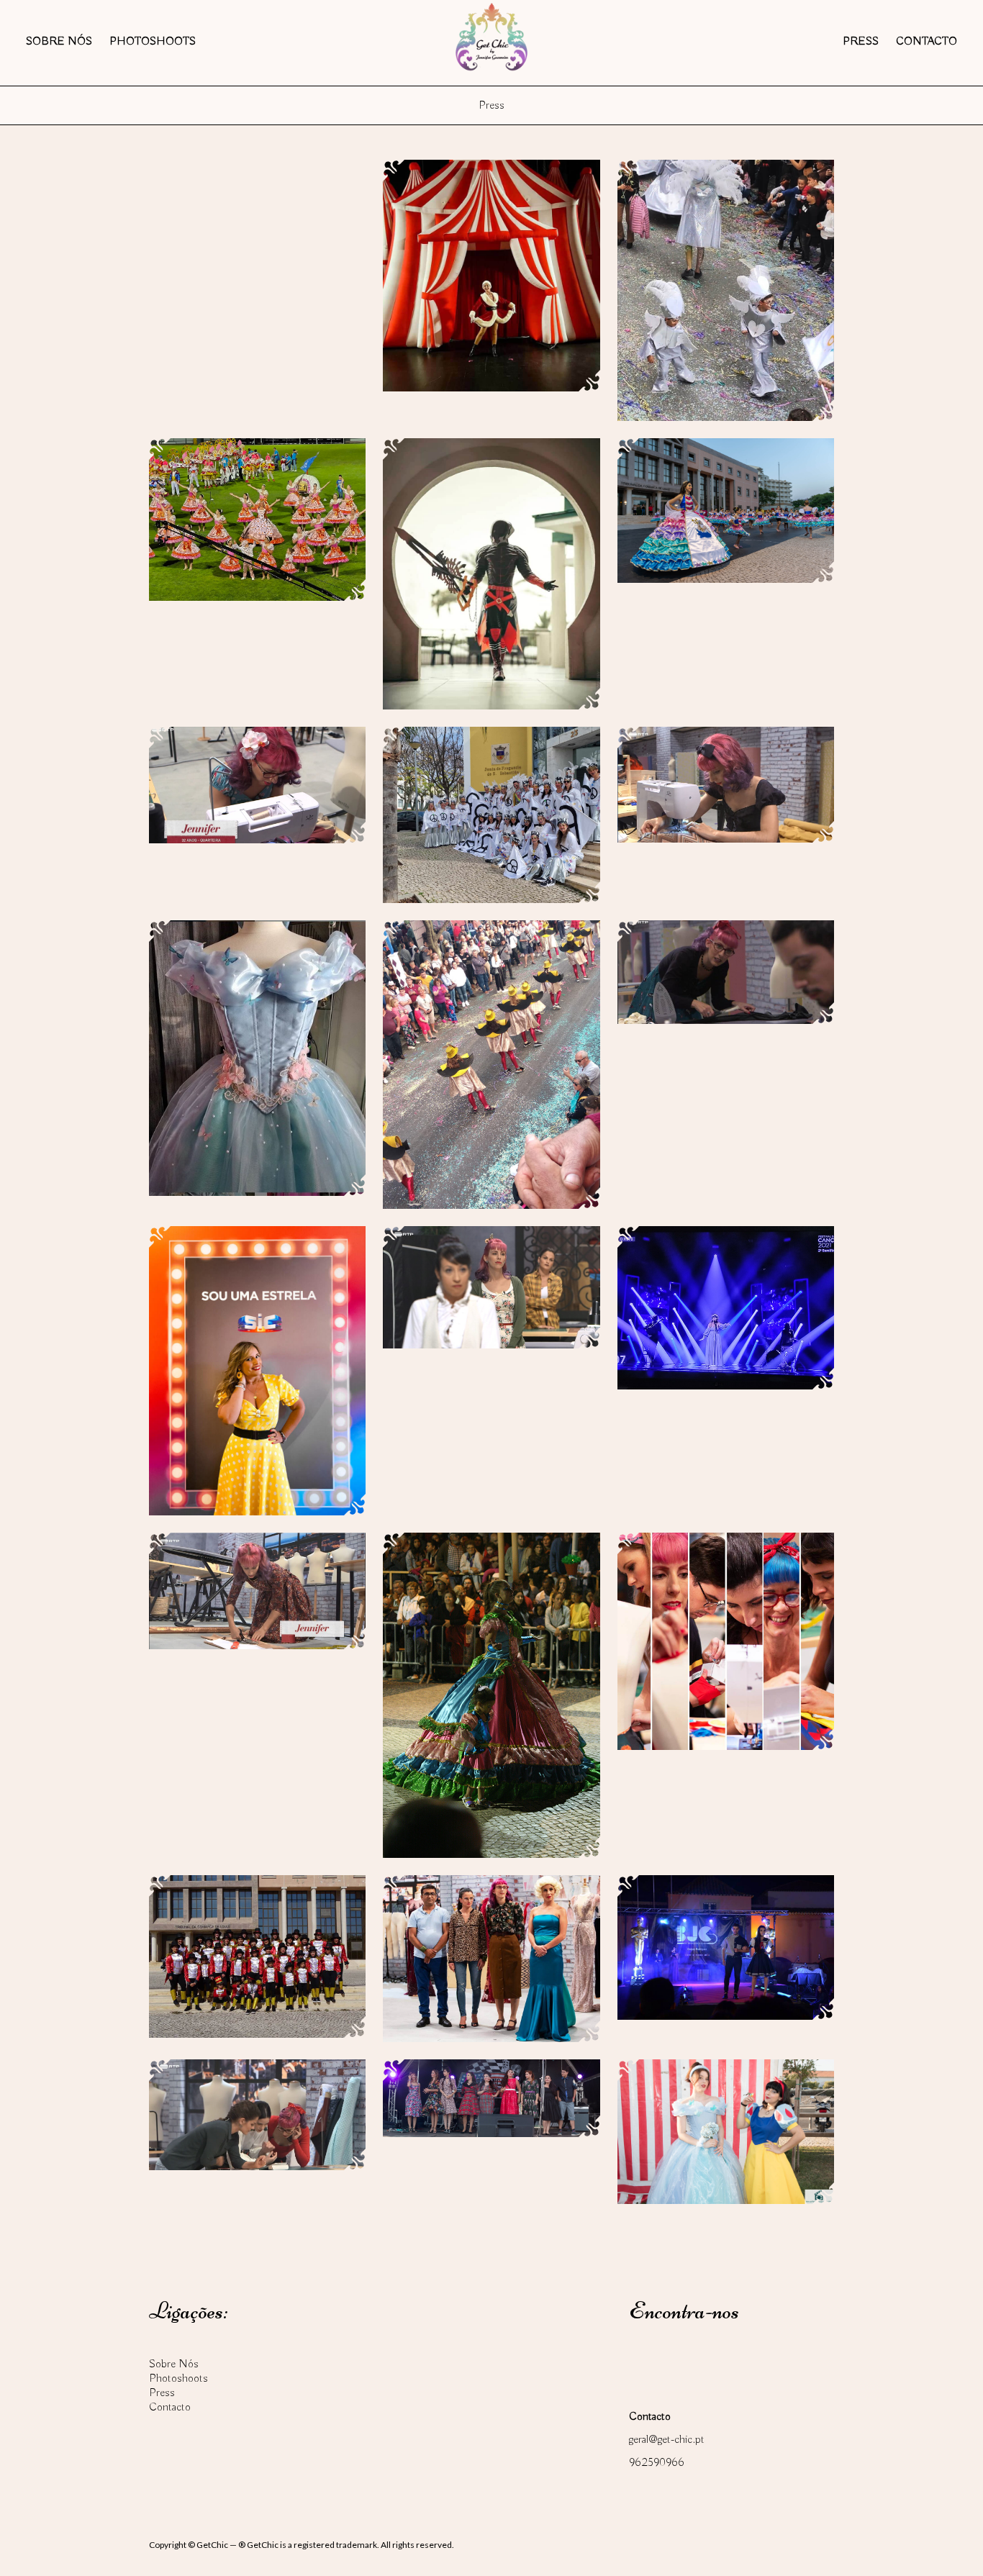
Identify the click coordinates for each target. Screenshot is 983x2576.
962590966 (657, 2463)
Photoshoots (153, 42)
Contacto (927, 42)
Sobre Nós (59, 42)
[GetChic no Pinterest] (727, 2359)
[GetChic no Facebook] (645, 2359)
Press (861, 42)
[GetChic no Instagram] (686, 2359)
